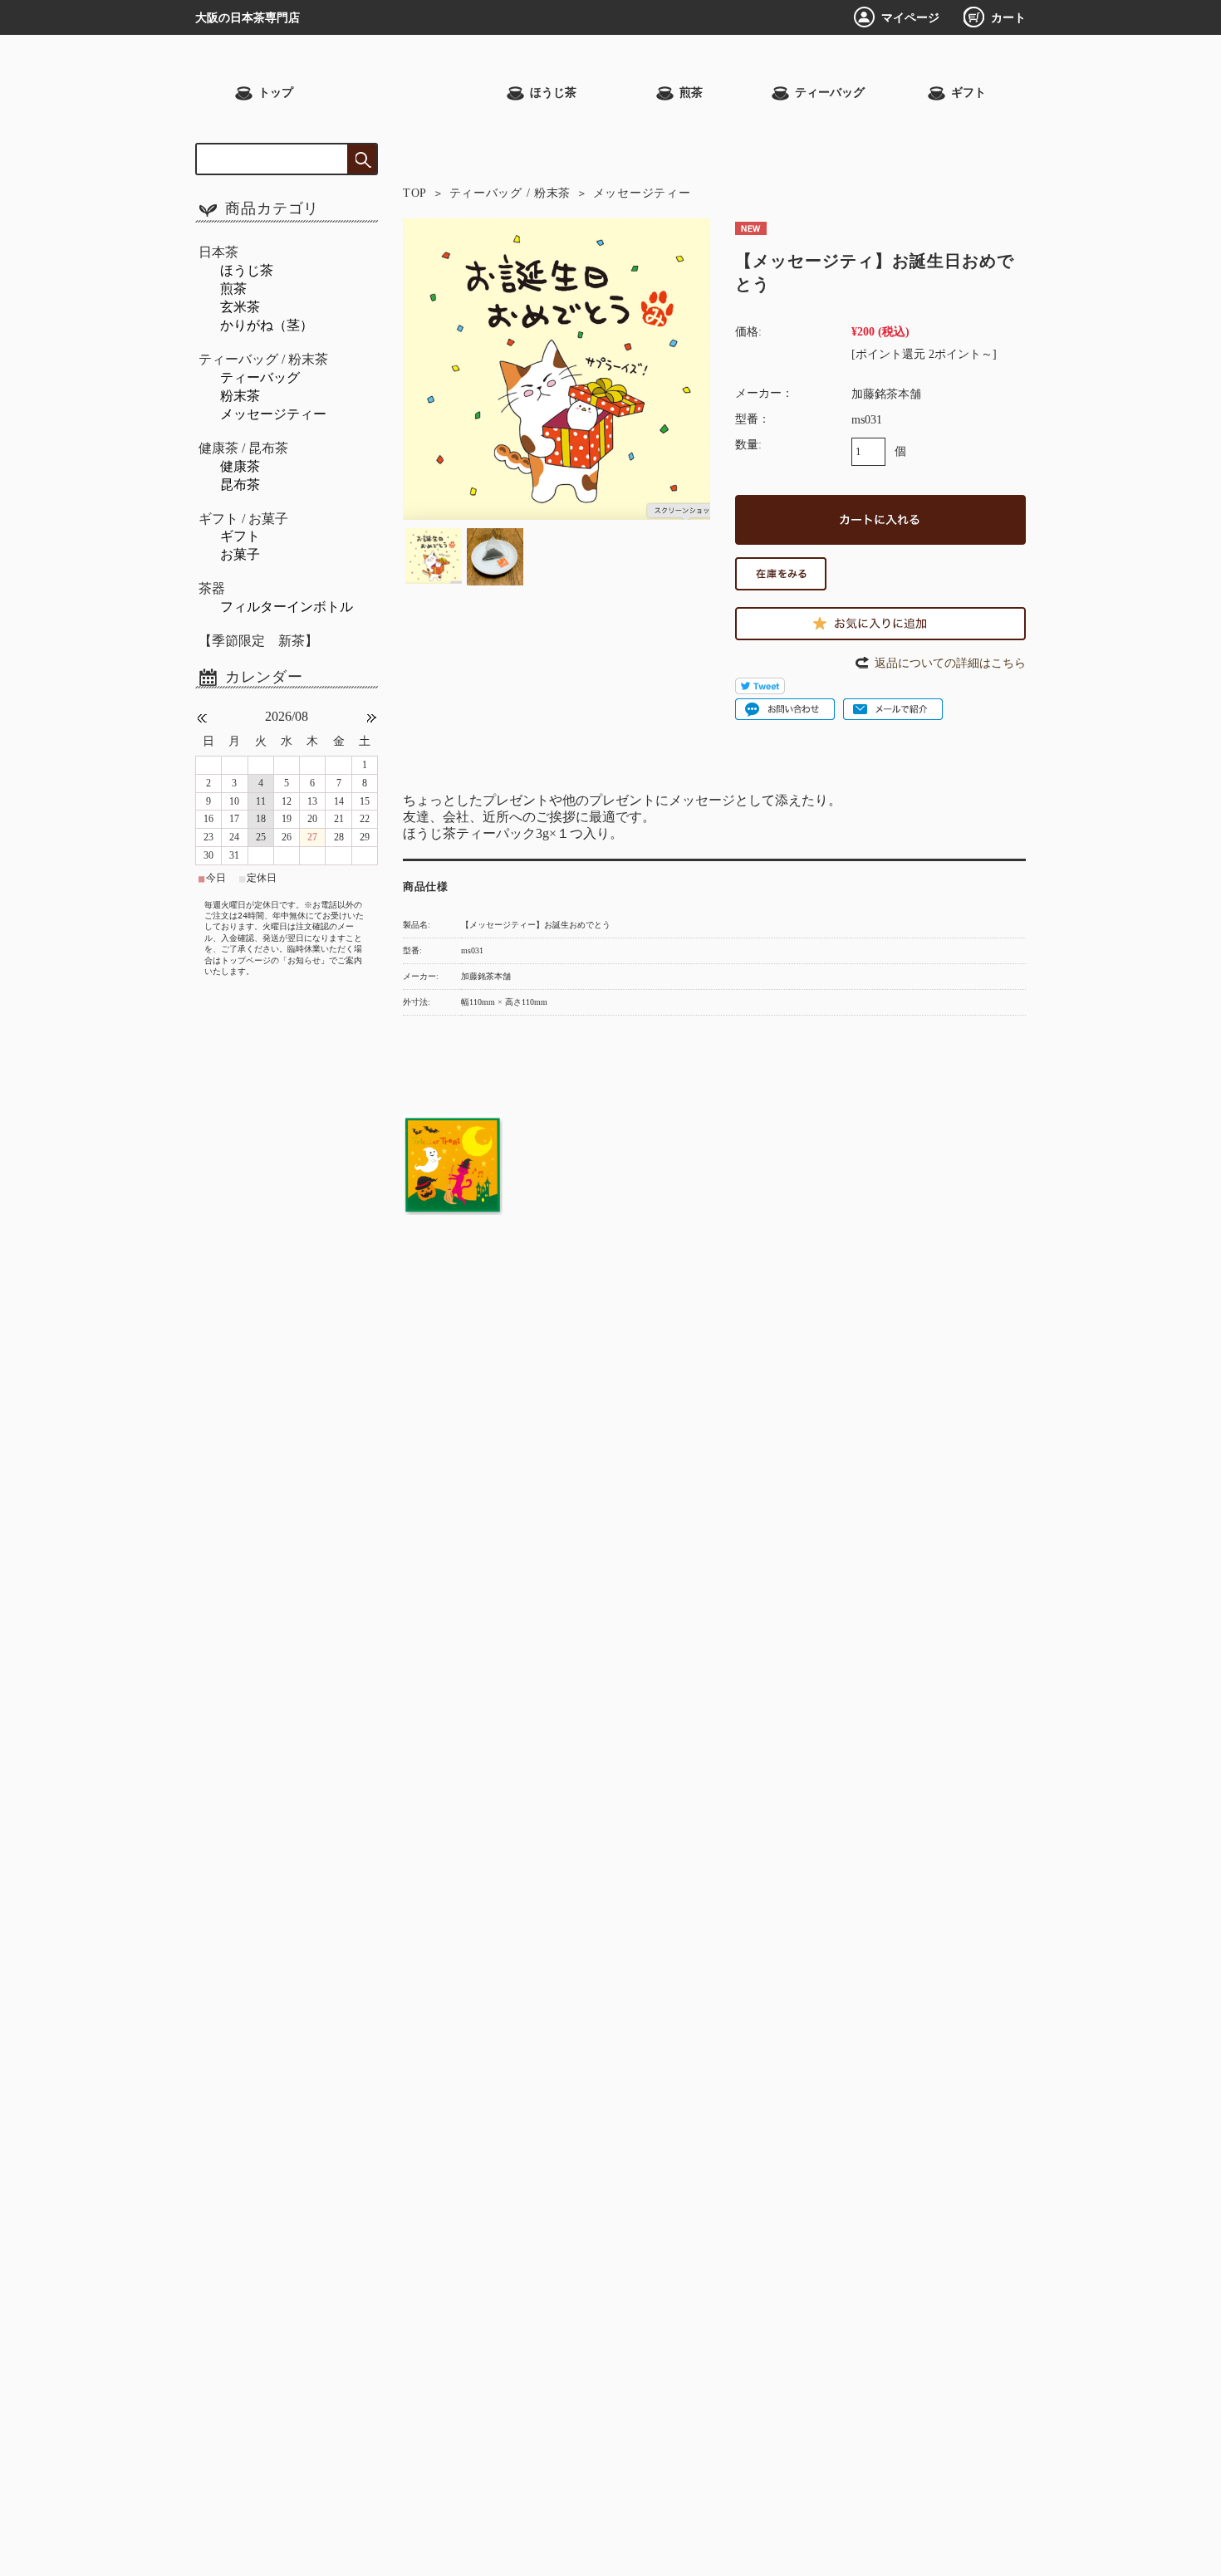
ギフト (968, 93)
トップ (276, 93)
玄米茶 (240, 307)
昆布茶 (240, 485)
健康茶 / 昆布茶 (243, 448)
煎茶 (691, 93)
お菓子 (240, 554)
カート (1008, 17)
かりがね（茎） (267, 325)
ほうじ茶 (553, 93)
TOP (415, 193)
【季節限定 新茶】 (258, 641)
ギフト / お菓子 (243, 519)
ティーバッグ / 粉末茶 (510, 193)
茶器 (212, 588)
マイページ (910, 17)
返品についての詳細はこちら (950, 663)
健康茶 (240, 466)
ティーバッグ (830, 93)
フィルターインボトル (287, 607)
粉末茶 (240, 396)
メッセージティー (642, 193)
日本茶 (218, 252)
